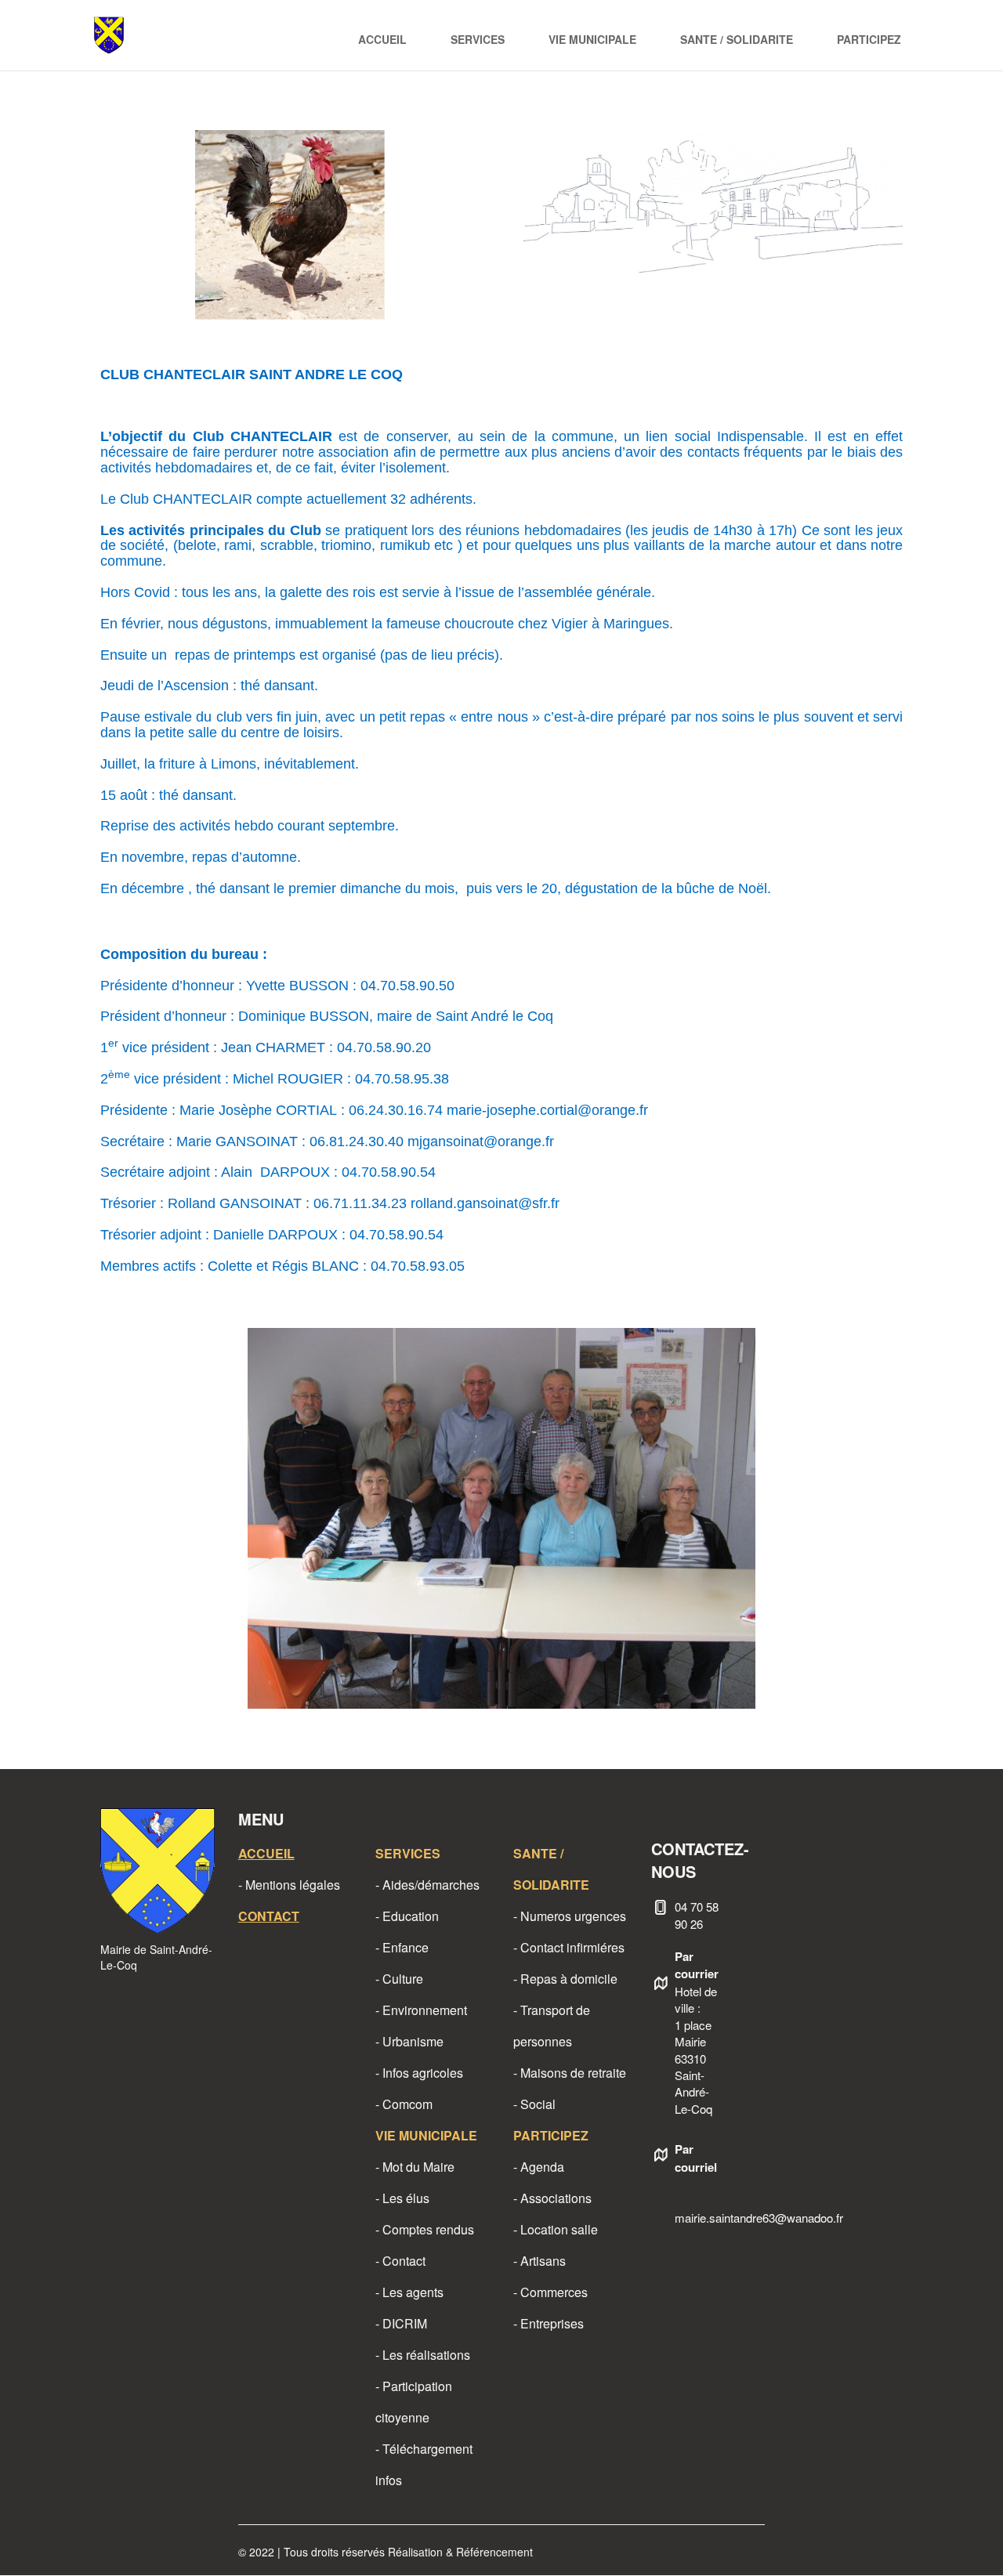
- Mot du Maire (415, 2167)
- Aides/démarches (427, 1885)
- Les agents (409, 2292)
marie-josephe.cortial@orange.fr (547, 1110)
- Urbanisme (409, 2041)
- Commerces (550, 2292)
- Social (534, 2104)
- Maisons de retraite (570, 2073)
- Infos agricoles (419, 2073)
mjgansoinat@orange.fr (481, 1141)
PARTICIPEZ (869, 39)
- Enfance (402, 1947)
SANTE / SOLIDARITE (737, 39)
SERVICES (478, 39)
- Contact (400, 2261)
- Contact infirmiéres (569, 1947)
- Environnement (421, 2010)
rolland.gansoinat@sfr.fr (485, 1203)
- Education (407, 1916)
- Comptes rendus (425, 2229)
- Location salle (556, 2229)
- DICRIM (401, 2323)
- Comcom (404, 2104)
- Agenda (539, 2167)
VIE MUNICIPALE (592, 39)
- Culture (399, 1979)
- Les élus (402, 2198)
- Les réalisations (423, 2355)
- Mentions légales (289, 1885)
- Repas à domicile (565, 1979)
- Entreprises (549, 2323)
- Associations (552, 2198)
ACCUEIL (382, 39)
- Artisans (540, 2261)
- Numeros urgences (570, 1916)
